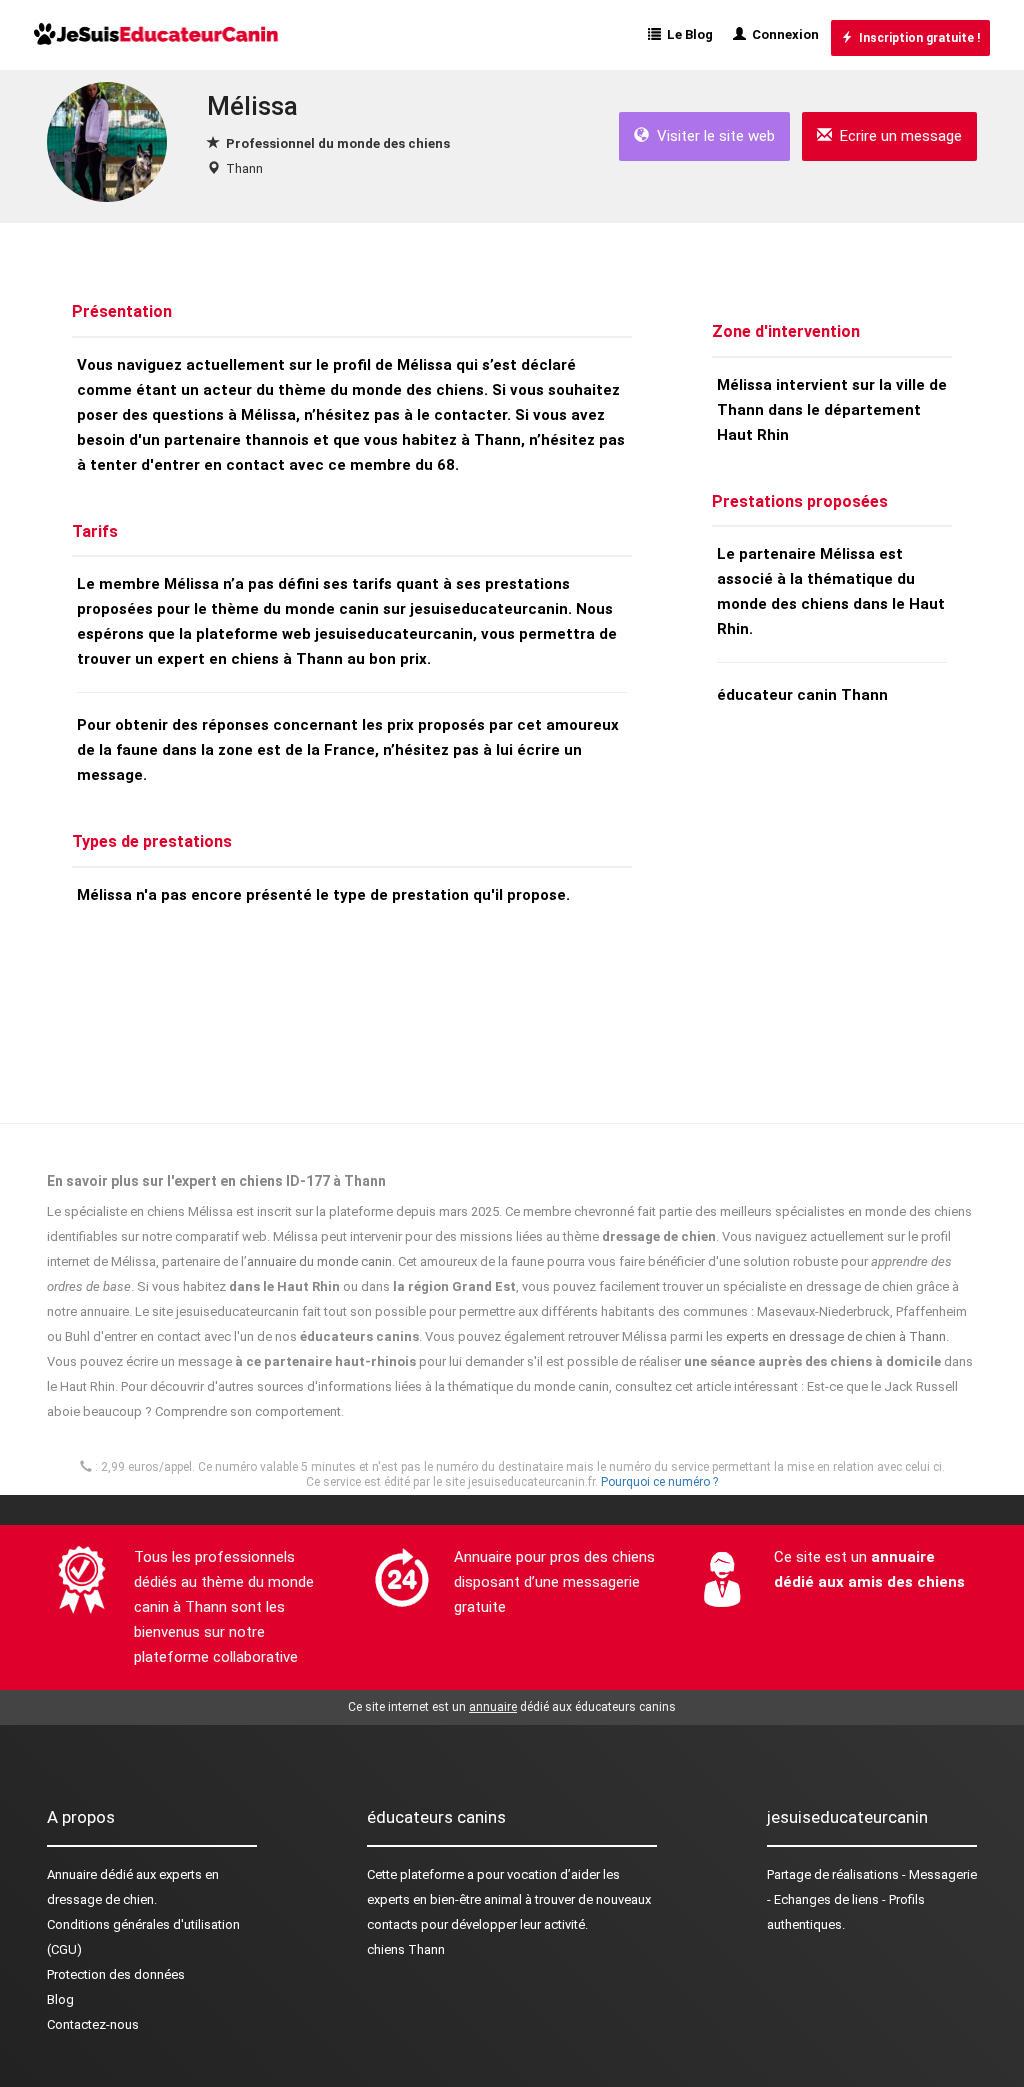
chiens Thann (406, 1949)
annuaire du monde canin (319, 1261)
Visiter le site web (712, 136)
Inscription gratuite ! (916, 38)
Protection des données (116, 1974)
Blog (60, 1999)
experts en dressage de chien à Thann (836, 1336)
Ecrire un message (897, 136)
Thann (244, 168)
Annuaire (72, 1874)
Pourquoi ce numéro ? (659, 1482)
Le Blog (687, 34)
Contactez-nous (93, 2024)
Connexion (782, 34)
